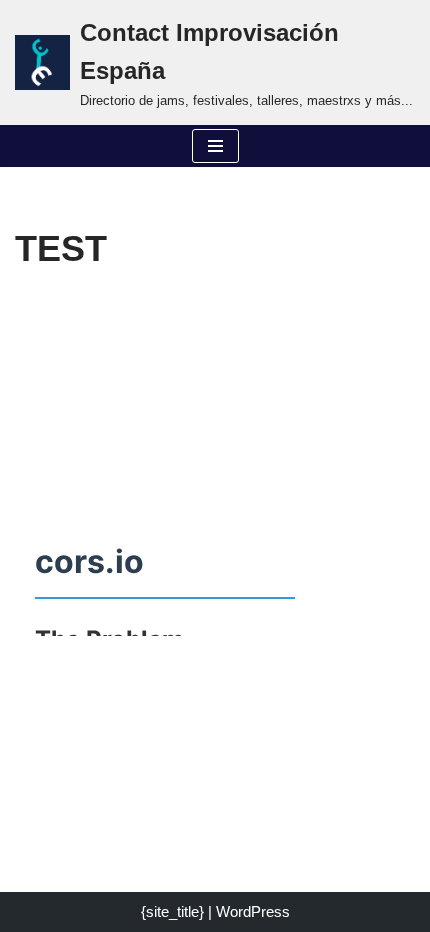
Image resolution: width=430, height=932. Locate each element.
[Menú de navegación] (215, 146)
